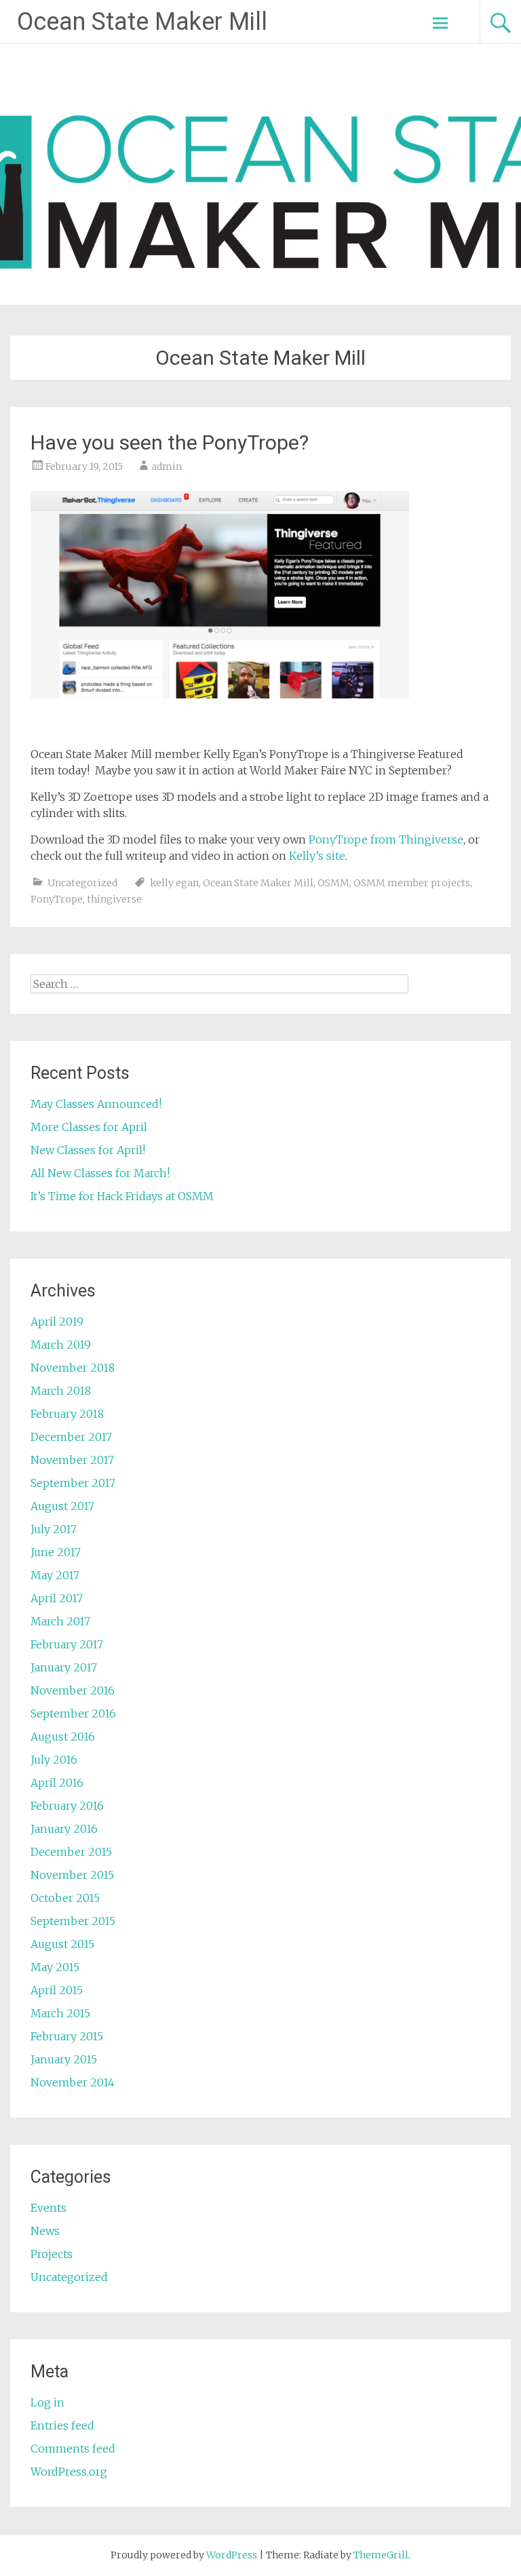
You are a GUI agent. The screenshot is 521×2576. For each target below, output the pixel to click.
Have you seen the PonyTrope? (170, 442)
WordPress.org (69, 2472)
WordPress (232, 2555)
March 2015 (60, 2013)
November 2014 (73, 2082)
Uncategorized (82, 883)
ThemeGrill (381, 2555)
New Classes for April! (88, 1150)
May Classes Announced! (96, 1104)
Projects (52, 2254)
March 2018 (61, 1391)
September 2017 (73, 1483)
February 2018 (67, 1414)
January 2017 (64, 1667)
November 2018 (73, 1368)
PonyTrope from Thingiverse (386, 839)
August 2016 (63, 1737)
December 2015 (71, 1852)
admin (167, 467)
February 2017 (67, 1644)
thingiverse (114, 899)
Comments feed (73, 2449)
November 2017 (72, 1460)
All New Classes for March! (100, 1173)
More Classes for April (89, 1127)
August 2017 (62, 1506)
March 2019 (61, 1345)
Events (49, 2208)
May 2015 (55, 1967)
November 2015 (72, 1875)
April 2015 (57, 1990)
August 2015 (62, 1944)
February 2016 (67, 1806)
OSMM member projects (412, 883)
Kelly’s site (317, 856)
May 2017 (55, 1575)
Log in (47, 2402)
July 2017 (54, 1529)
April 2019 (57, 1322)
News (45, 2231)
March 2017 (60, 1621)
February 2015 (67, 2036)
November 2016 (73, 1690)
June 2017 (56, 1552)
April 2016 (57, 1783)
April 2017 (57, 1598)
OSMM (333, 883)
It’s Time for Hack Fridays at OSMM (122, 1196)
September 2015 (73, 1921)
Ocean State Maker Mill (142, 22)
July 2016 (54, 1760)
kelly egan (174, 883)
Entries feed (62, 2425)
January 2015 (64, 2059)
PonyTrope (57, 899)
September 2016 (73, 1713)
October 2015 (65, 1898)
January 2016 (64, 1829)
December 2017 (71, 1437)
